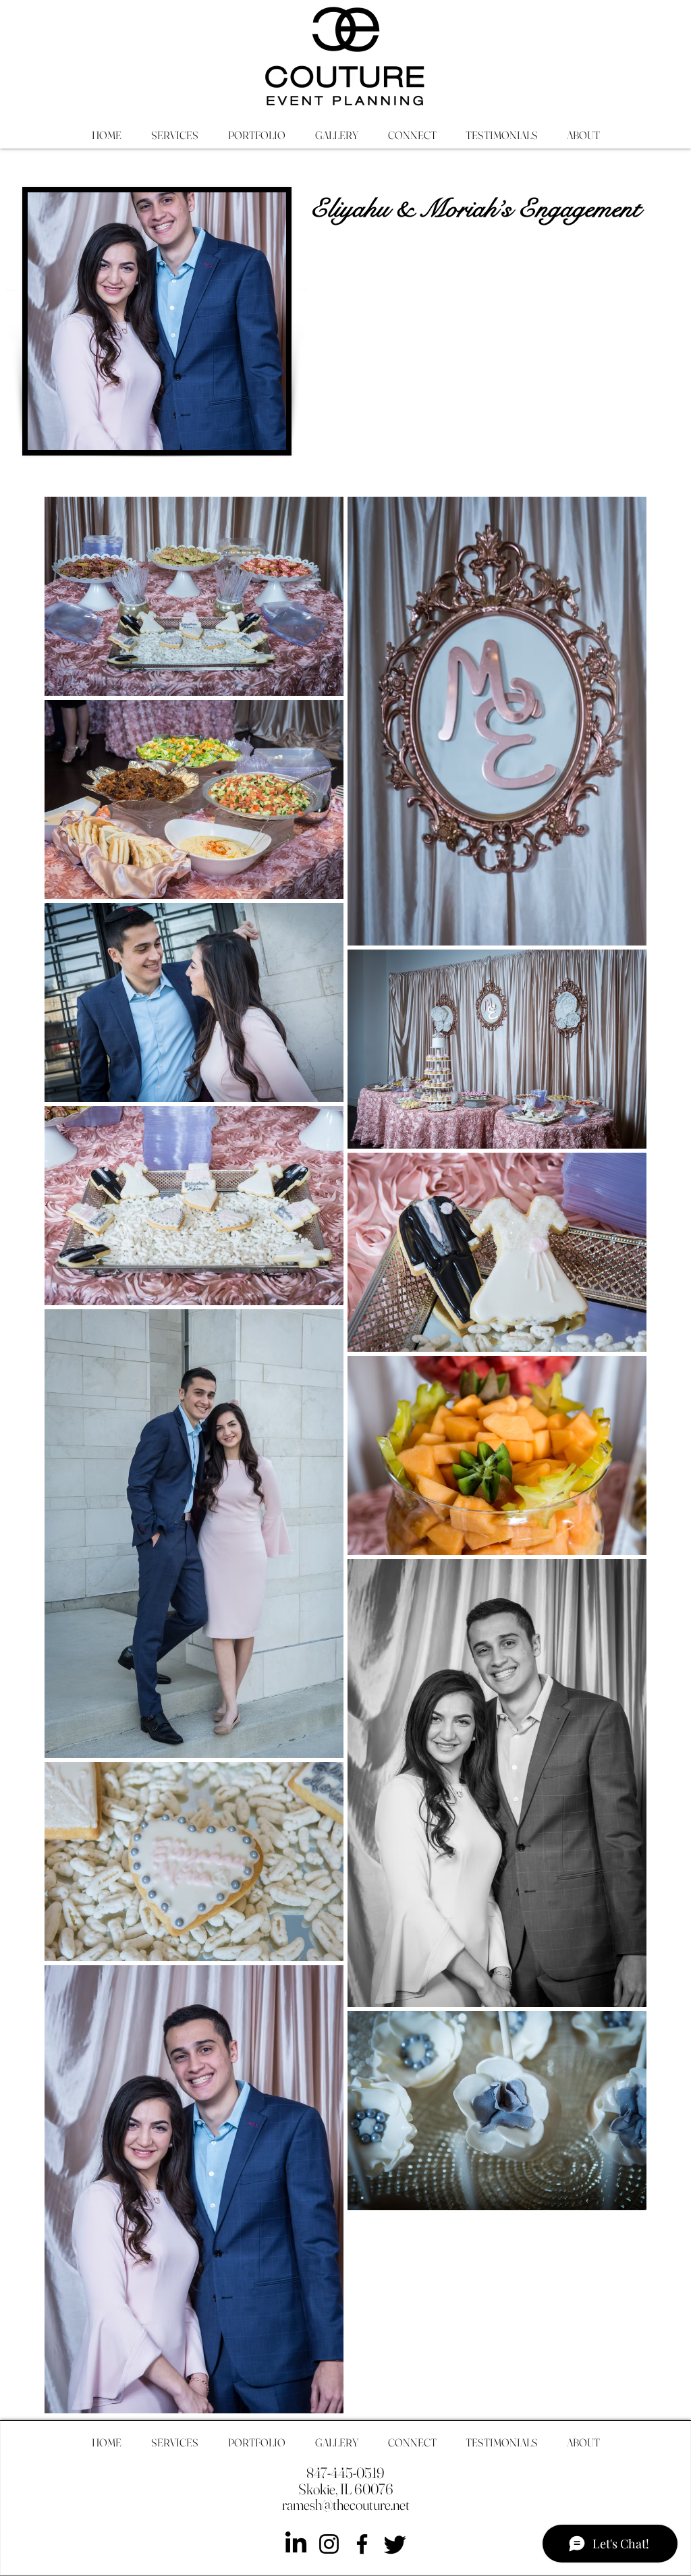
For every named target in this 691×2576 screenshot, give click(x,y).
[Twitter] (395, 2544)
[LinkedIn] (296, 2544)
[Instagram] (329, 2544)
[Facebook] (362, 2544)
